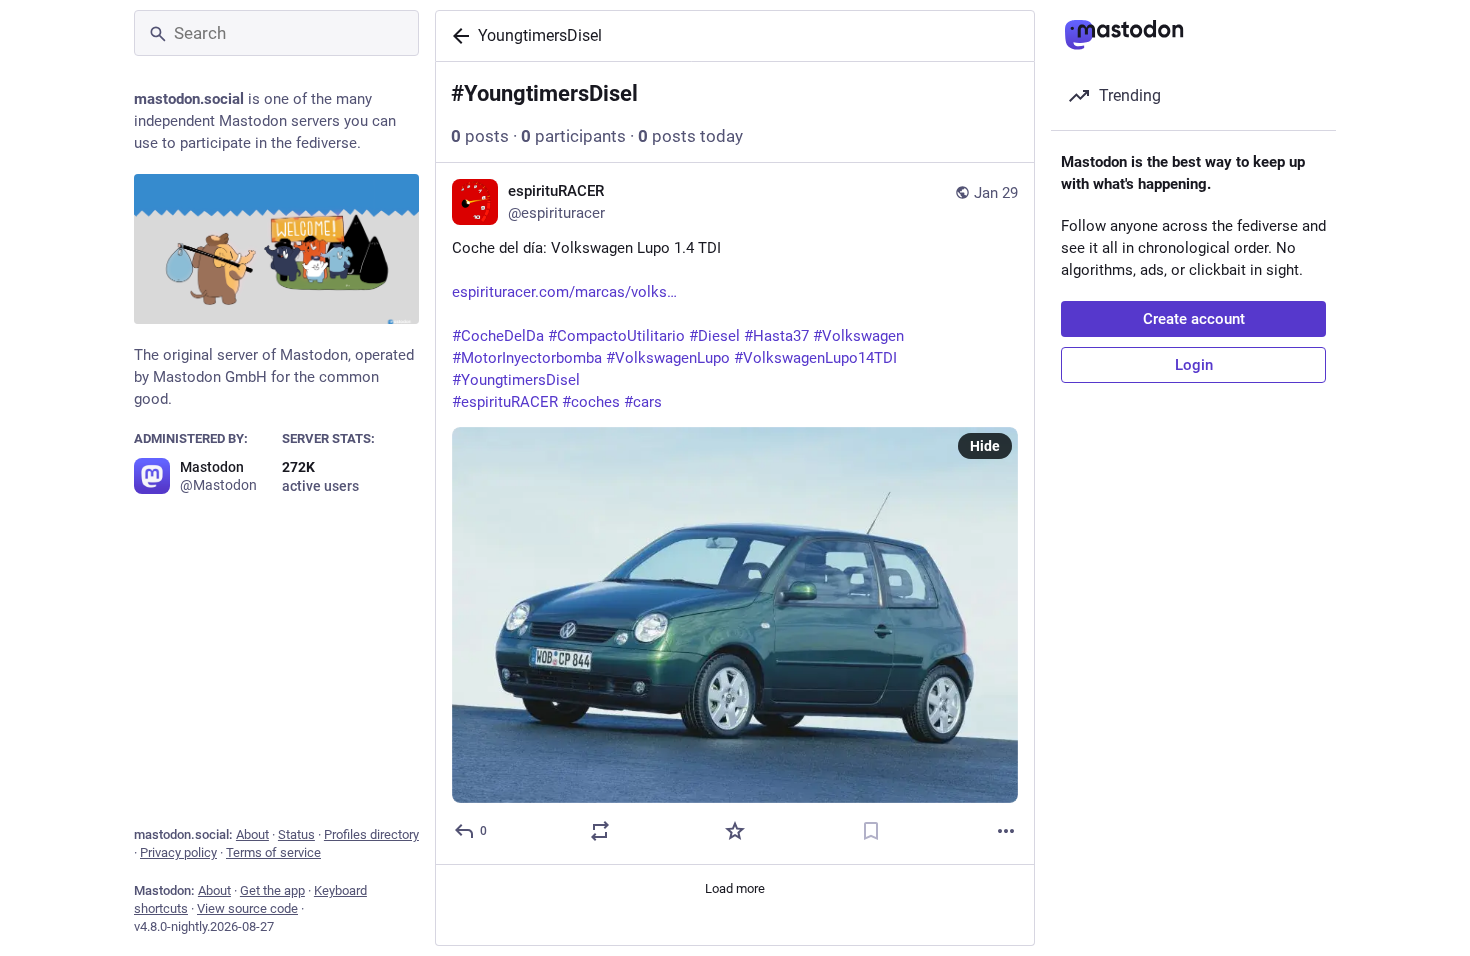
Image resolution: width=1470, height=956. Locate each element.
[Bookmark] (871, 831)
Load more (735, 888)
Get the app (272, 890)
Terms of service (273, 852)
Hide (985, 446)
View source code (247, 908)
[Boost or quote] (600, 831)
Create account (1194, 319)
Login (1194, 365)
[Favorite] (735, 831)
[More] (1006, 831)
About (252, 834)
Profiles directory (371, 834)
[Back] (457, 36)
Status (296, 834)
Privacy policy (178, 852)
